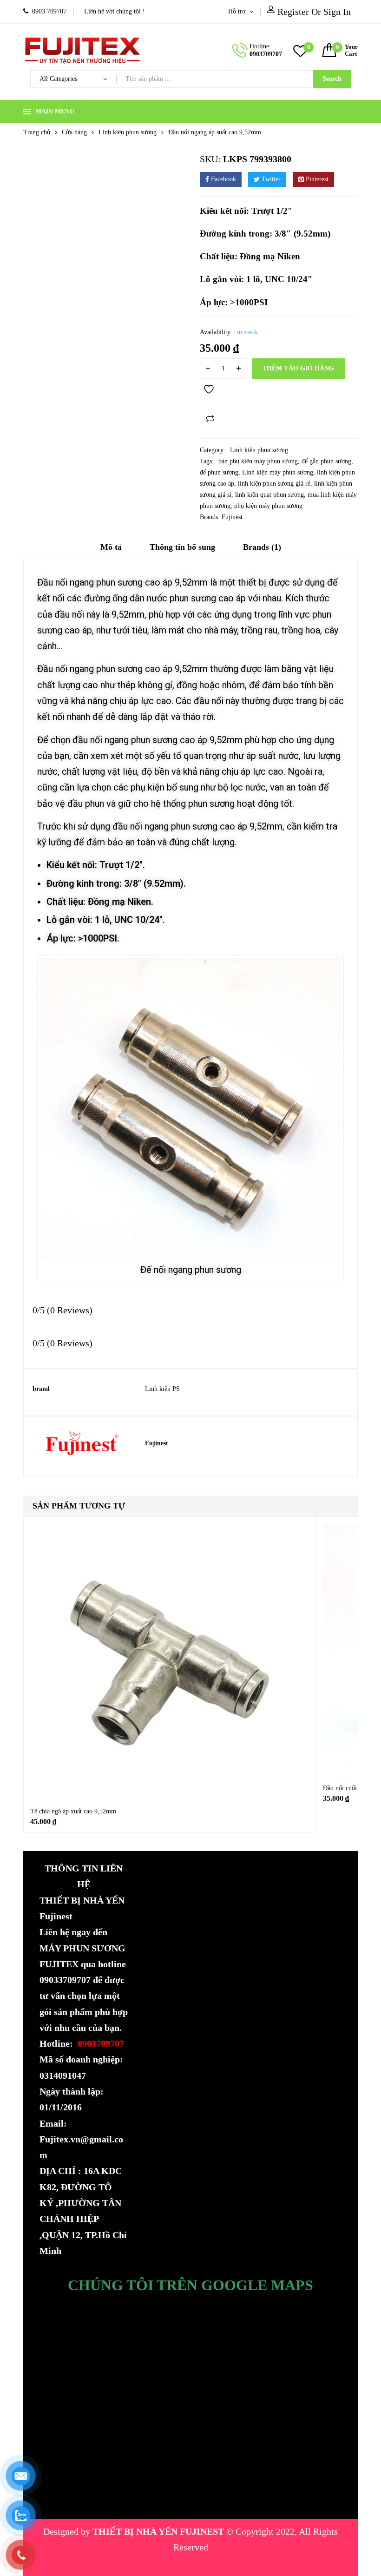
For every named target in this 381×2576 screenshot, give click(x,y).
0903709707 (266, 54)
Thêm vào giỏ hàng (298, 368)
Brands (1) (262, 547)
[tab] (111, 550)
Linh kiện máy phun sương (278, 472)
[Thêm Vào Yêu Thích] (210, 394)
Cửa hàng (74, 132)
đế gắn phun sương (326, 461)
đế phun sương (219, 472)
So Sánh (210, 419)
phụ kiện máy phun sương (268, 506)
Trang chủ (37, 132)
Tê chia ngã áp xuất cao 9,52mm (73, 1811)
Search (332, 79)
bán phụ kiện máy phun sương (258, 461)
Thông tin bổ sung (182, 547)
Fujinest (232, 517)
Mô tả (111, 547)
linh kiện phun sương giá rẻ (274, 484)
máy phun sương (125, 2563)
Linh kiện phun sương (128, 132)
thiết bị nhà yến (192, 2563)
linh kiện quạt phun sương (269, 495)
